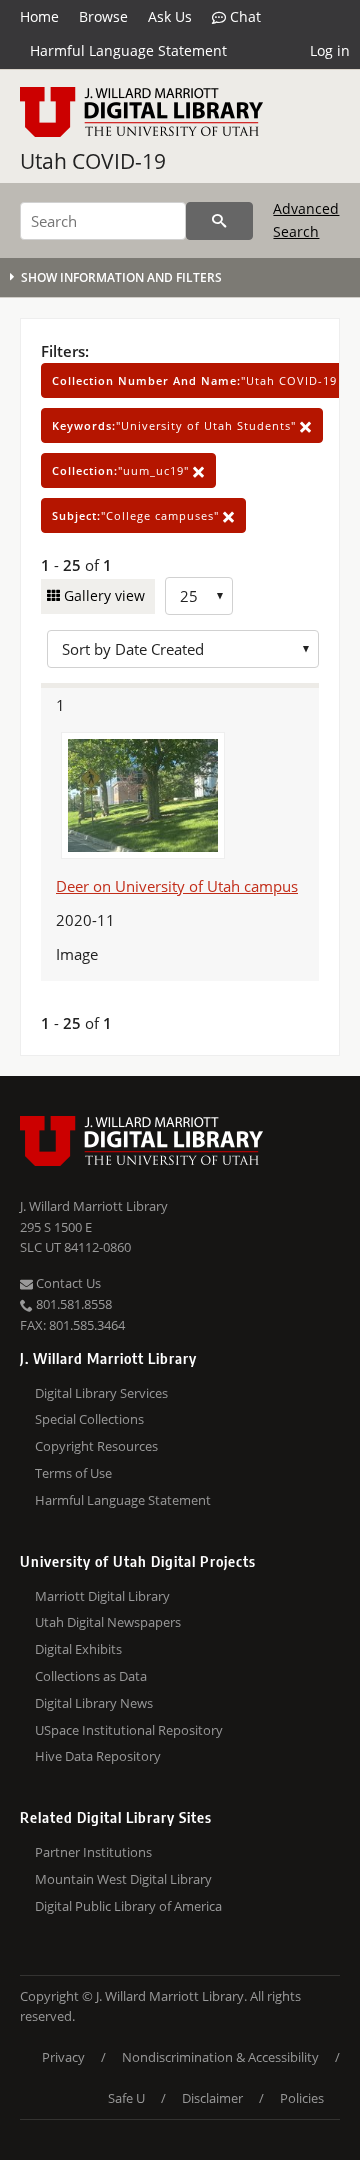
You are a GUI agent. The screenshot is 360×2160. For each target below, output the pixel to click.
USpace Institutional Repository (129, 1730)
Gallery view (102, 595)
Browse (103, 16)
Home (39, 16)
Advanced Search (306, 219)
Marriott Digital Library (102, 1596)
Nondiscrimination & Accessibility (220, 2057)
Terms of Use (73, 1473)
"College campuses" (137, 515)
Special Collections (89, 1419)
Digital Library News (94, 1703)
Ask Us (170, 16)
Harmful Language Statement (128, 50)
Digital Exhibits (78, 1649)
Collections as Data (91, 1676)
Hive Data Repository (98, 1756)
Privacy (63, 2057)
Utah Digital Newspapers (108, 1622)
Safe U (126, 2098)
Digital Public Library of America (128, 1906)
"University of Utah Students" (176, 425)
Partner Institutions (93, 1852)
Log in (330, 50)
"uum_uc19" (122, 470)
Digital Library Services (101, 1393)
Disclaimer (212, 2098)
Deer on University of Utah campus (177, 886)
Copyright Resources (96, 1446)
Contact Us (67, 1283)
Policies (302, 2098)
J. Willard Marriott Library (94, 1206)
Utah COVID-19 (93, 161)
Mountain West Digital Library (123, 1879)
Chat (243, 16)
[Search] (219, 221)
